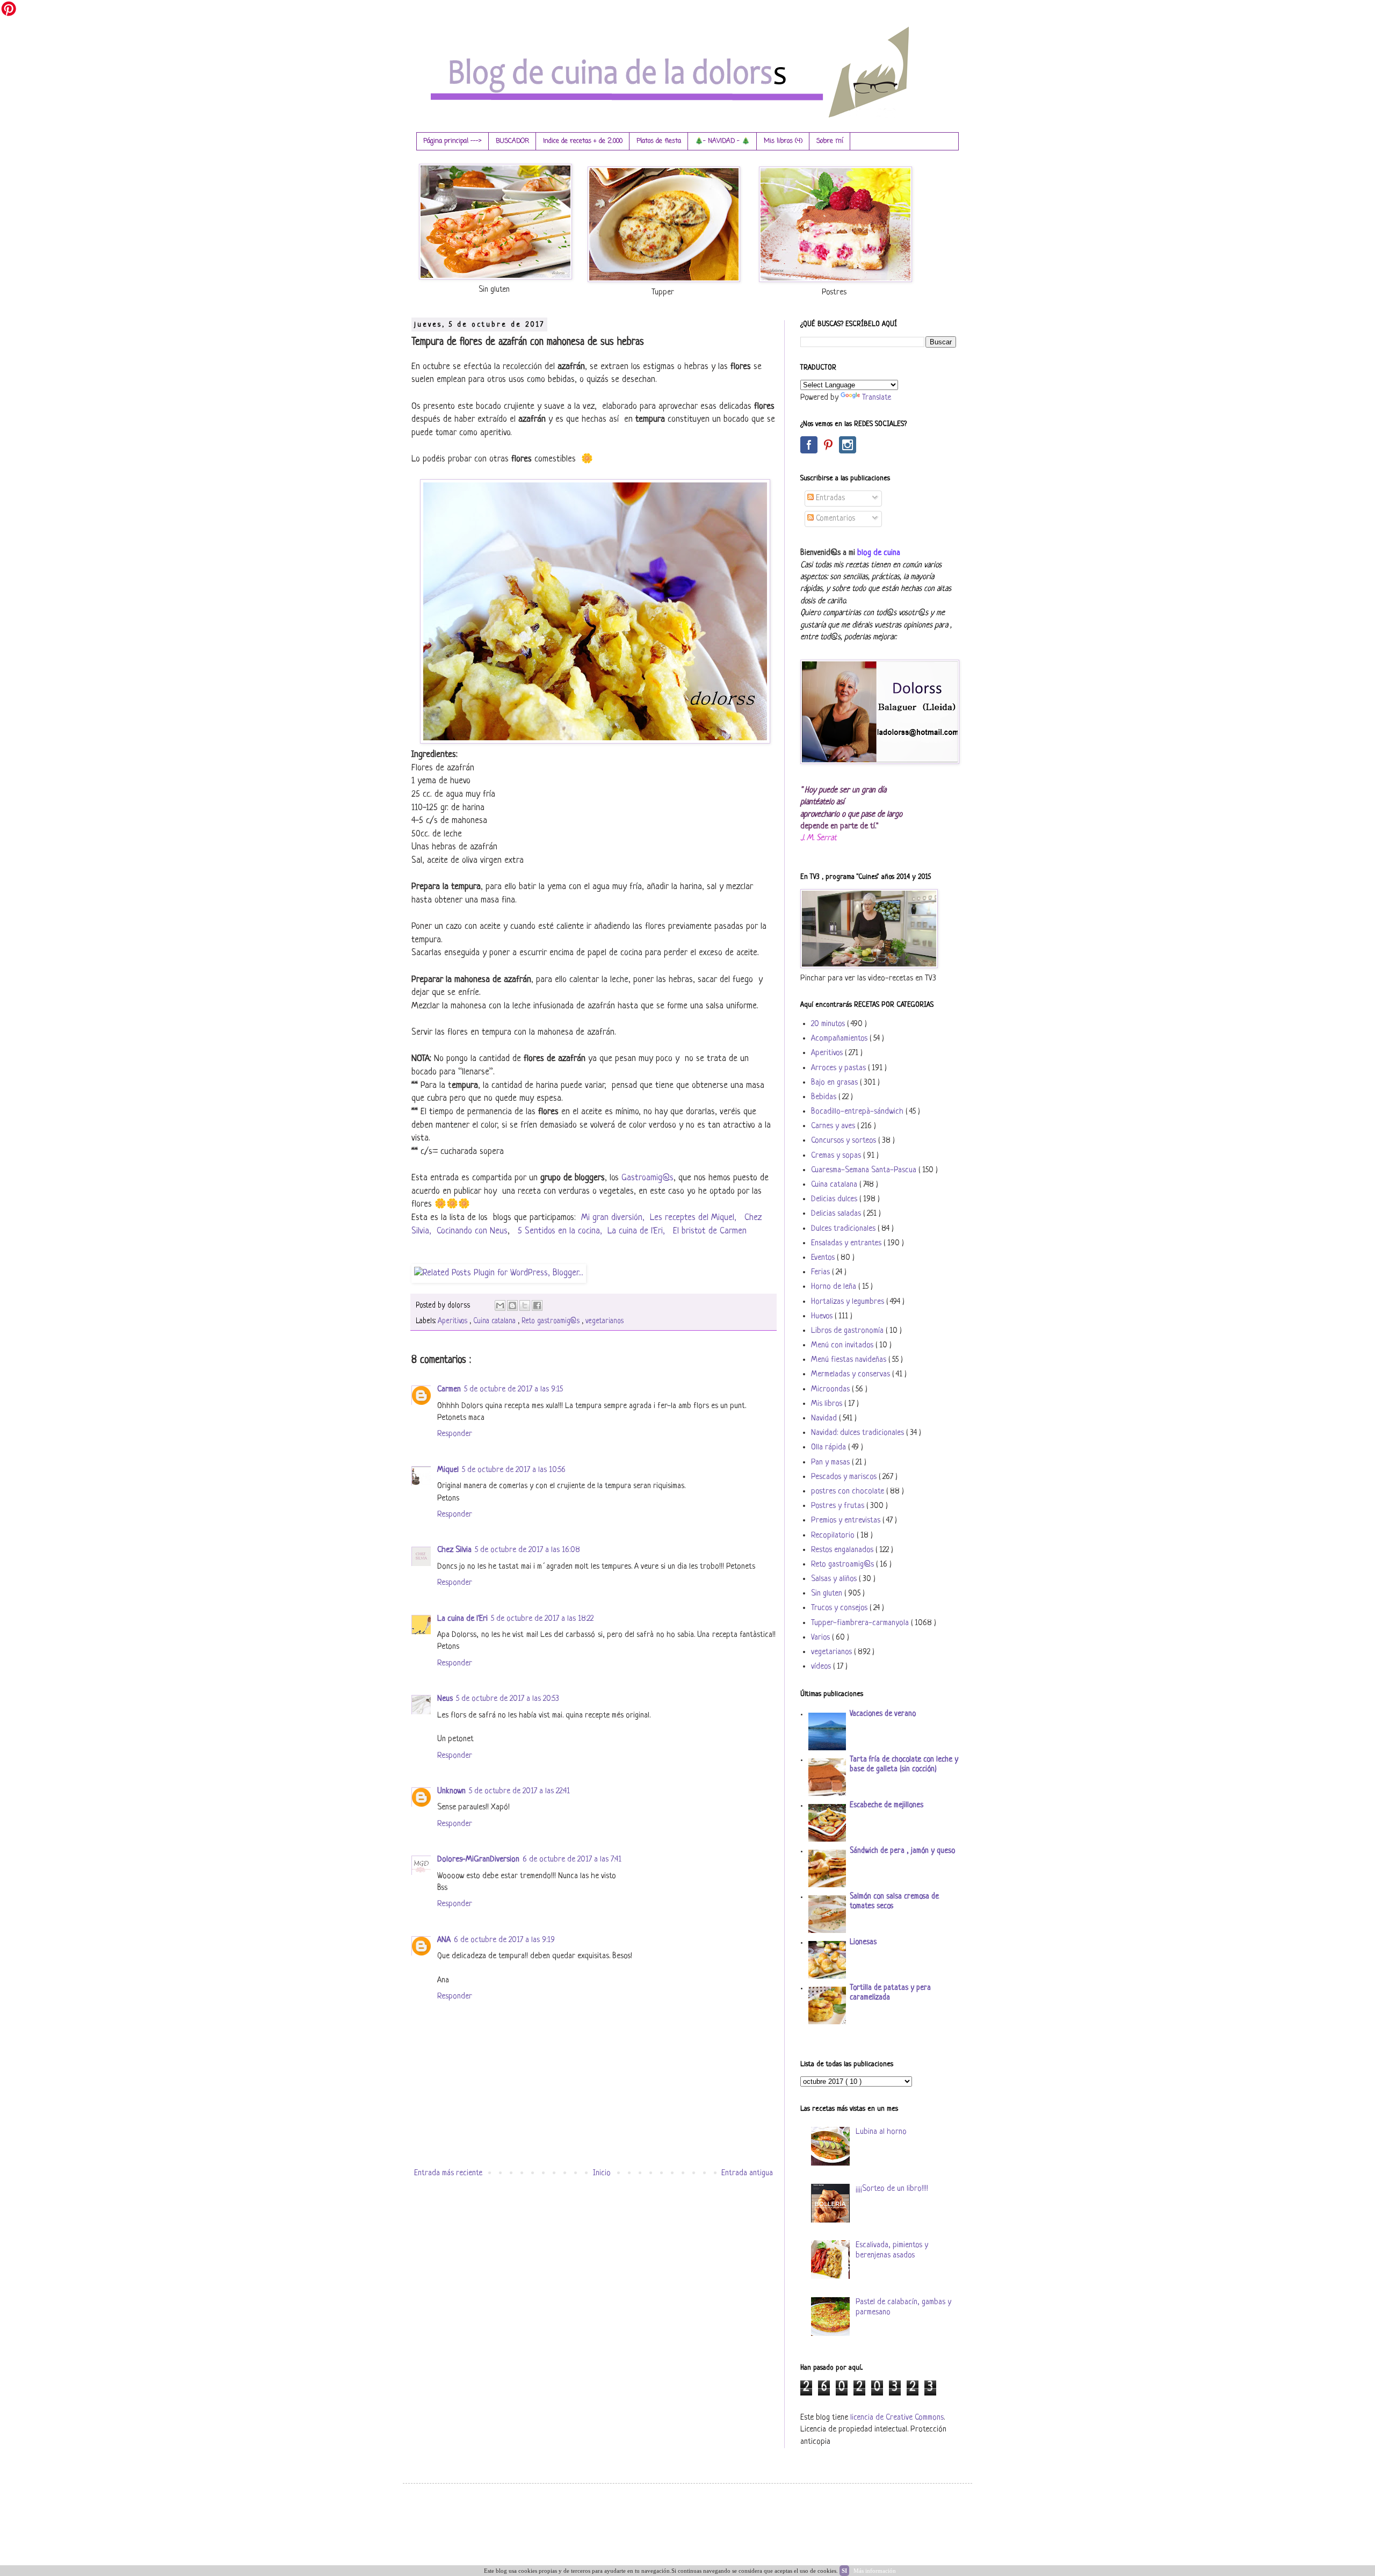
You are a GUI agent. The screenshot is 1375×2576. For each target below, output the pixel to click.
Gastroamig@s (647, 1178)
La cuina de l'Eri (462, 1619)
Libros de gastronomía (848, 1331)
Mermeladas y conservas (852, 1374)
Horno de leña (835, 1287)
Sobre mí (830, 141)
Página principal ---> (453, 141)
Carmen (449, 1390)
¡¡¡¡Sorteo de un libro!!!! (892, 2189)
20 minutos (829, 1024)
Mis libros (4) (783, 141)
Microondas (831, 1390)
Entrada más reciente (448, 2173)
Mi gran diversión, (613, 1218)
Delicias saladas (837, 1214)
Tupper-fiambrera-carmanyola (861, 1623)
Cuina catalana (495, 1321)
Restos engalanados (843, 1550)
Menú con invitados (843, 1345)
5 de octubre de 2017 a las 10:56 (514, 1470)
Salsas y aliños (835, 1579)
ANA (444, 1940)
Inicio (602, 2173)
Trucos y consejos (840, 1608)
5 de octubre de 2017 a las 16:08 (527, 1550)
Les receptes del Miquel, (694, 1218)
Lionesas (863, 1942)
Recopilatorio (834, 1536)
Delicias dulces (835, 1199)
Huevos (823, 1316)
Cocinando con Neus (472, 1231)
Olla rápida (830, 1448)
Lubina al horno (881, 2132)
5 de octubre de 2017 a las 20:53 (508, 1699)
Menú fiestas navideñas (850, 1360)
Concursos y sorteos (845, 1141)
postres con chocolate (849, 1492)
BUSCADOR (512, 141)
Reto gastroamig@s (552, 1321)
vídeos (822, 1667)
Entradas (829, 498)
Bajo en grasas (835, 1083)
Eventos (824, 1258)
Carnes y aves (834, 1126)
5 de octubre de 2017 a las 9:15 (513, 1390)
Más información (875, 2571)
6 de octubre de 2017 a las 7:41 (572, 1860)
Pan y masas (831, 1463)
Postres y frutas (839, 1506)
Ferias (822, 1272)
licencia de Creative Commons (897, 2418)
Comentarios (834, 519)
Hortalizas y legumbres (849, 1302)
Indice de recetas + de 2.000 (583, 141)
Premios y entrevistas (847, 1521)
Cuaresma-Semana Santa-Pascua (865, 1170)
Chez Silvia (454, 1550)
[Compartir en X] (525, 1305)
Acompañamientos (840, 1039)
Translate (877, 398)
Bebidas (825, 1097)
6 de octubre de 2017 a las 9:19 (504, 1940)
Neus (445, 1699)
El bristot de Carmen (711, 1231)
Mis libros (828, 1404)
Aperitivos (454, 1321)
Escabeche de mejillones (886, 1805)
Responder (455, 1434)
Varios (822, 1638)
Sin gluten (828, 1594)
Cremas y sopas (837, 1156)
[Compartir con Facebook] (537, 1305)
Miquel (448, 1470)
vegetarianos (605, 1321)
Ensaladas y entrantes (847, 1243)
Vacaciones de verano (883, 1714)
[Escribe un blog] (512, 1305)
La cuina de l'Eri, (638, 1231)
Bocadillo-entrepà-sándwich (858, 1112)
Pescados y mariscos (845, 1477)
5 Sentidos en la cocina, (560, 1231)
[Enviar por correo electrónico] (500, 1305)
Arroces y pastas (840, 1068)
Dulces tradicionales (844, 1229)
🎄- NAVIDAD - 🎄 (722, 141)
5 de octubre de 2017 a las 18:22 (542, 1619)
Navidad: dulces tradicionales (859, 1433)
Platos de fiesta (659, 141)
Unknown (451, 1791)
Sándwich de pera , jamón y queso (902, 1851)
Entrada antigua (747, 2173)
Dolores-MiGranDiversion (478, 1860)
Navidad (825, 1419)
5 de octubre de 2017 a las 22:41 (519, 1791)
